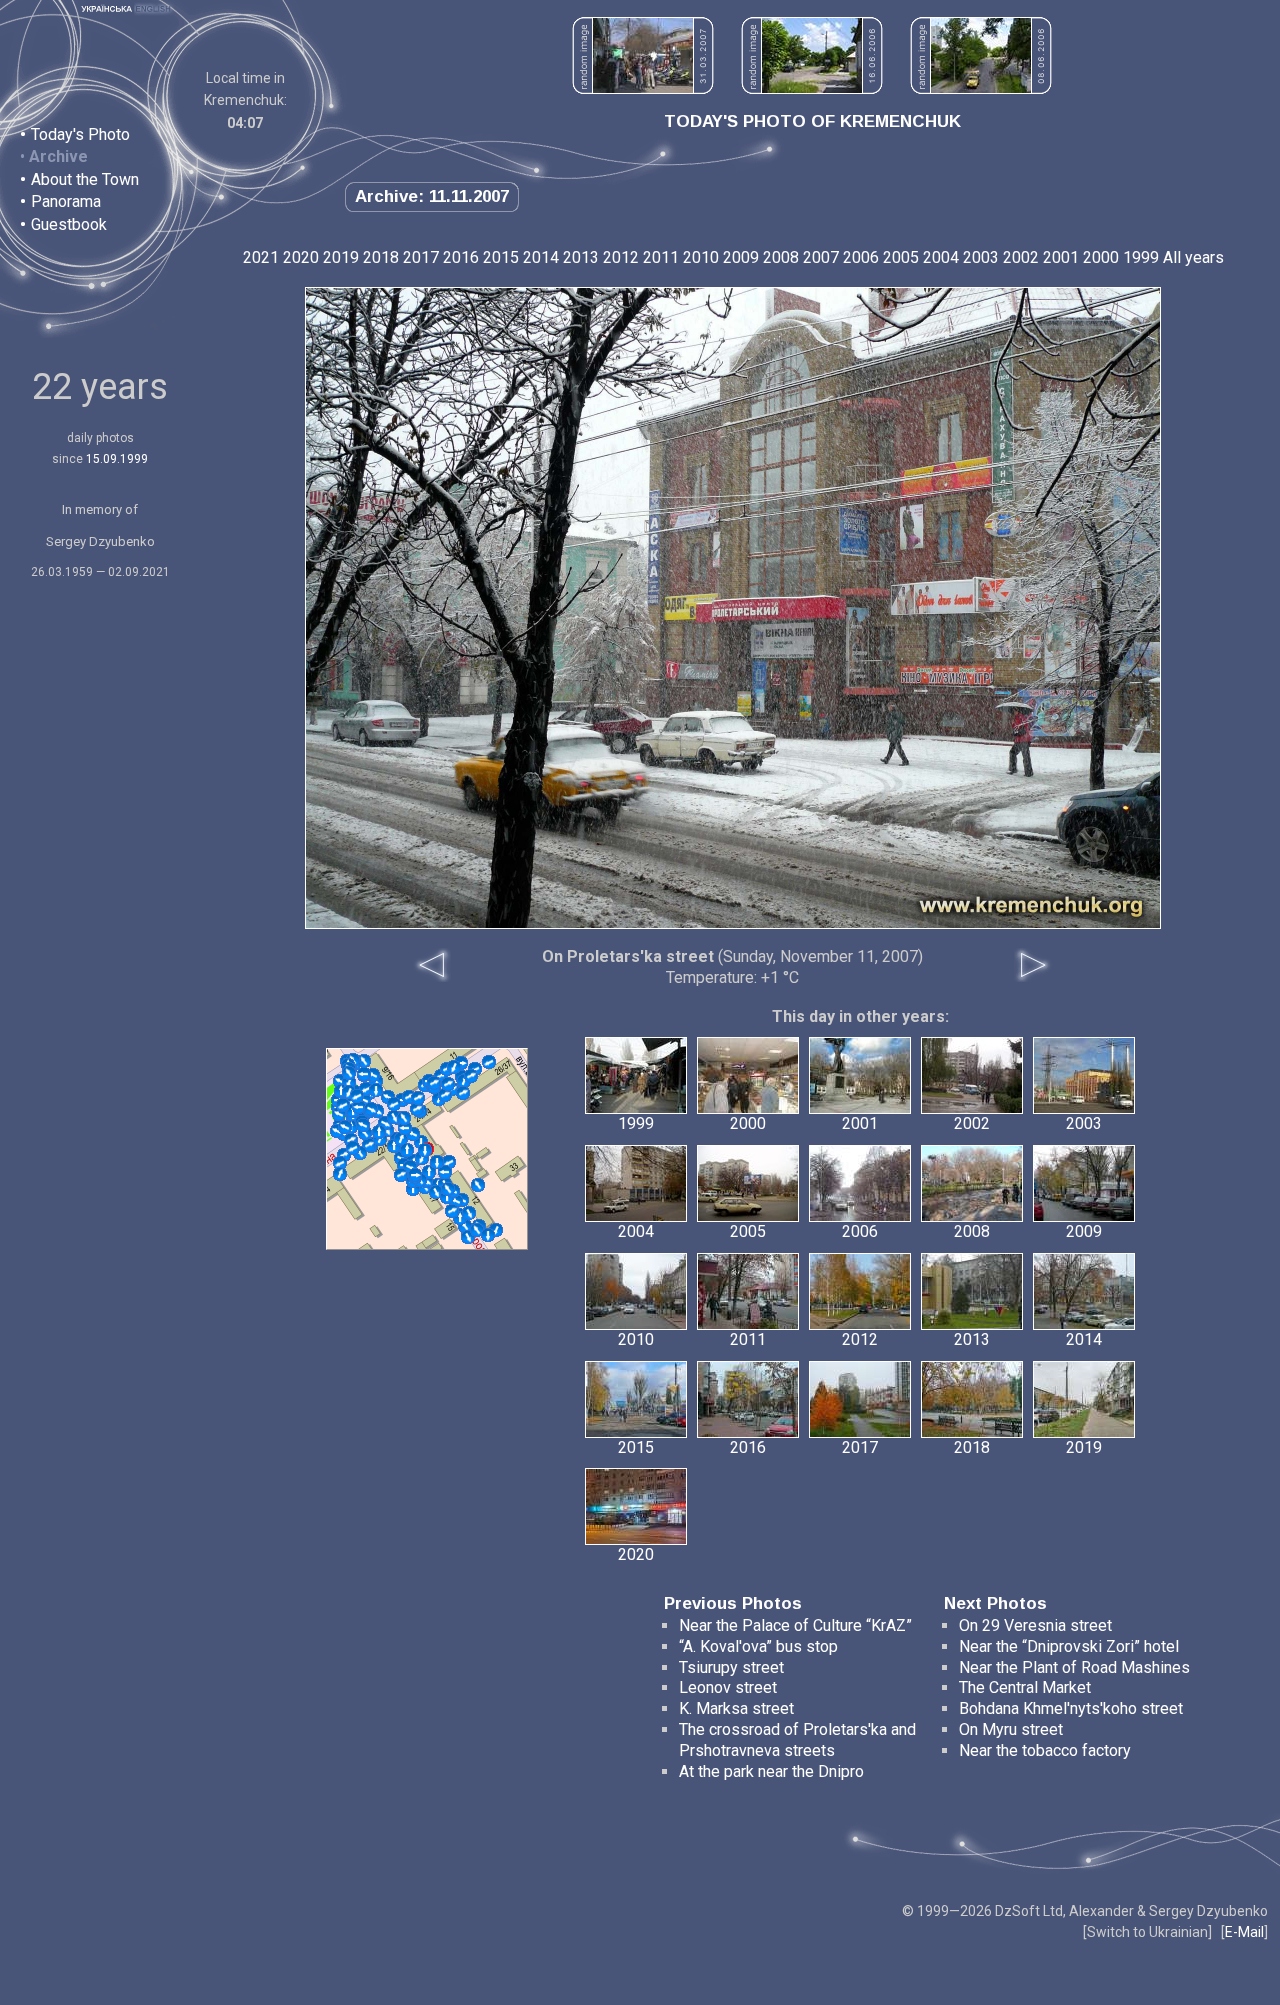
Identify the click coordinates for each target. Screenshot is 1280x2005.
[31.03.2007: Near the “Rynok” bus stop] (643, 88)
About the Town (85, 179)
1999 (1141, 257)
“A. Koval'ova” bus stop (758, 1646)
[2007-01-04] (364, 1061)
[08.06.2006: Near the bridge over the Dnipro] (981, 88)
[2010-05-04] (436, 1192)
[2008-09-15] (417, 1109)
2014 (541, 257)
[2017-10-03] (445, 1095)
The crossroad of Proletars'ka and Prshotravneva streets (797, 1740)
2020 (301, 257)
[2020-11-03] (394, 1104)
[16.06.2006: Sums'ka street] (812, 88)
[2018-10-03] (488, 1235)
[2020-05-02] (448, 1189)
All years (1193, 257)
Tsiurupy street (731, 1667)
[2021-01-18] (357, 1096)
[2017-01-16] (425, 1150)
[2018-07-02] (477, 1230)
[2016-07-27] (463, 1093)
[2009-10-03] (340, 1163)
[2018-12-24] (345, 1127)
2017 (421, 257)
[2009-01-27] (489, 1062)
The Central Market (1025, 1687)
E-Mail (1244, 1932)
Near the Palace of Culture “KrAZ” (795, 1625)
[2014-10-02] (401, 1175)
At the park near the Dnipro (771, 1771)
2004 (941, 257)
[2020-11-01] (363, 1125)
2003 (981, 257)
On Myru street (1011, 1729)
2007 (821, 257)
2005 (901, 257)
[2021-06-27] (349, 1073)
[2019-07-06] (471, 1076)
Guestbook (69, 224)
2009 (741, 257)
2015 (501, 257)
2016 (461, 257)
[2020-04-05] (353, 1148)
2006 (861, 257)
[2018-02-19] (437, 1162)
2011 (661, 257)
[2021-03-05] (415, 1175)
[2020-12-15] (371, 1109)
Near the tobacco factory (1045, 1750)
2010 (701, 257)
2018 (381, 257)
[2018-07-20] (404, 1118)
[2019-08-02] (452, 1211)
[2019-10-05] (454, 1067)
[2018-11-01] (379, 1132)
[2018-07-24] (448, 1084)
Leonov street (728, 1687)
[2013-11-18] (418, 1098)
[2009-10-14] (478, 1185)
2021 (261, 257)
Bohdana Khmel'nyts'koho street (1071, 1708)
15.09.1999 (117, 459)
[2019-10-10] (407, 1150)
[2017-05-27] (364, 1074)
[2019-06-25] (376, 1090)
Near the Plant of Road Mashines (1074, 1667)
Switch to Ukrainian (1147, 1932)
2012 (621, 257)
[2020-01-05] (343, 1105)
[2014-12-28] (401, 1139)
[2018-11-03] (359, 1107)
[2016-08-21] (405, 1128)
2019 (341, 257)
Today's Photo (80, 134)
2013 (581, 257)
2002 (1021, 257)
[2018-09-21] (340, 1174)
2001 (1061, 257)
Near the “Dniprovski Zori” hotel (1069, 1646)
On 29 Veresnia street (1035, 1625)
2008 (781, 257)
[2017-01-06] (434, 1083)
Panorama (66, 201)
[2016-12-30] (469, 1213)
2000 (1101, 257)
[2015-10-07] (445, 1172)
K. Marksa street (736, 1708)
